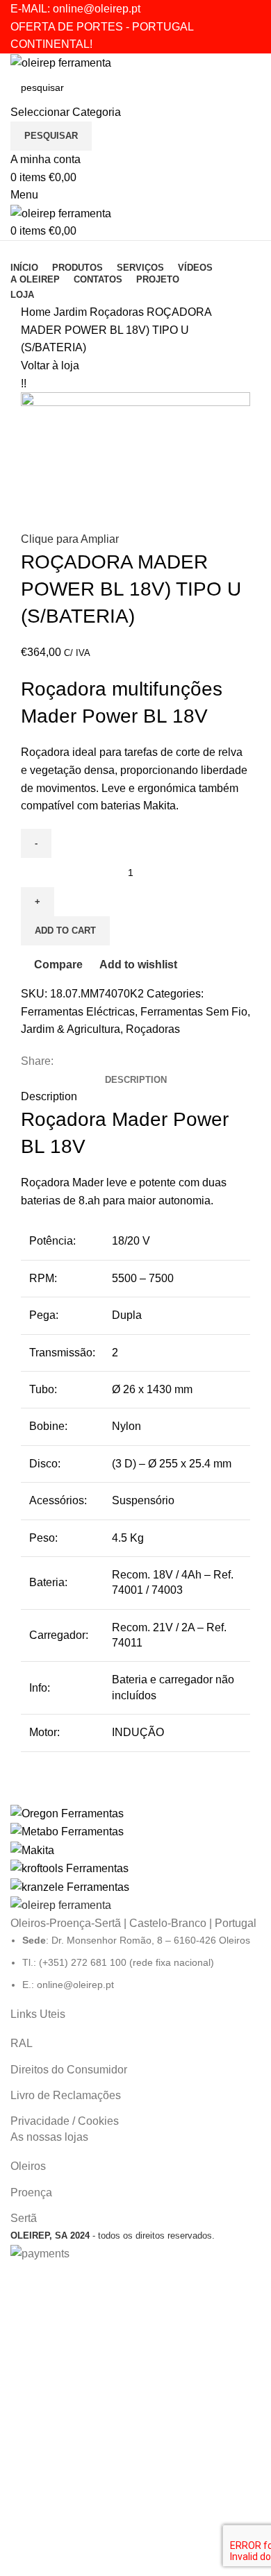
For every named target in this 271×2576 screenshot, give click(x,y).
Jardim (72, 312)
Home (37, 312)
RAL (22, 2043)
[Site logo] (61, 62)
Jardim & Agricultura (71, 1029)
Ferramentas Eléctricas (78, 1012)
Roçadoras (118, 312)
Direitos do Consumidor (69, 2070)
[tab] (136, 1080)
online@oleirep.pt (97, 9)
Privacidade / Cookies (65, 2121)
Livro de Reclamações (66, 2095)
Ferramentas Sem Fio (194, 1012)
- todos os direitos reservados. (113, 2236)
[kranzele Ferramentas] (135, 1850)
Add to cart (65, 931)
